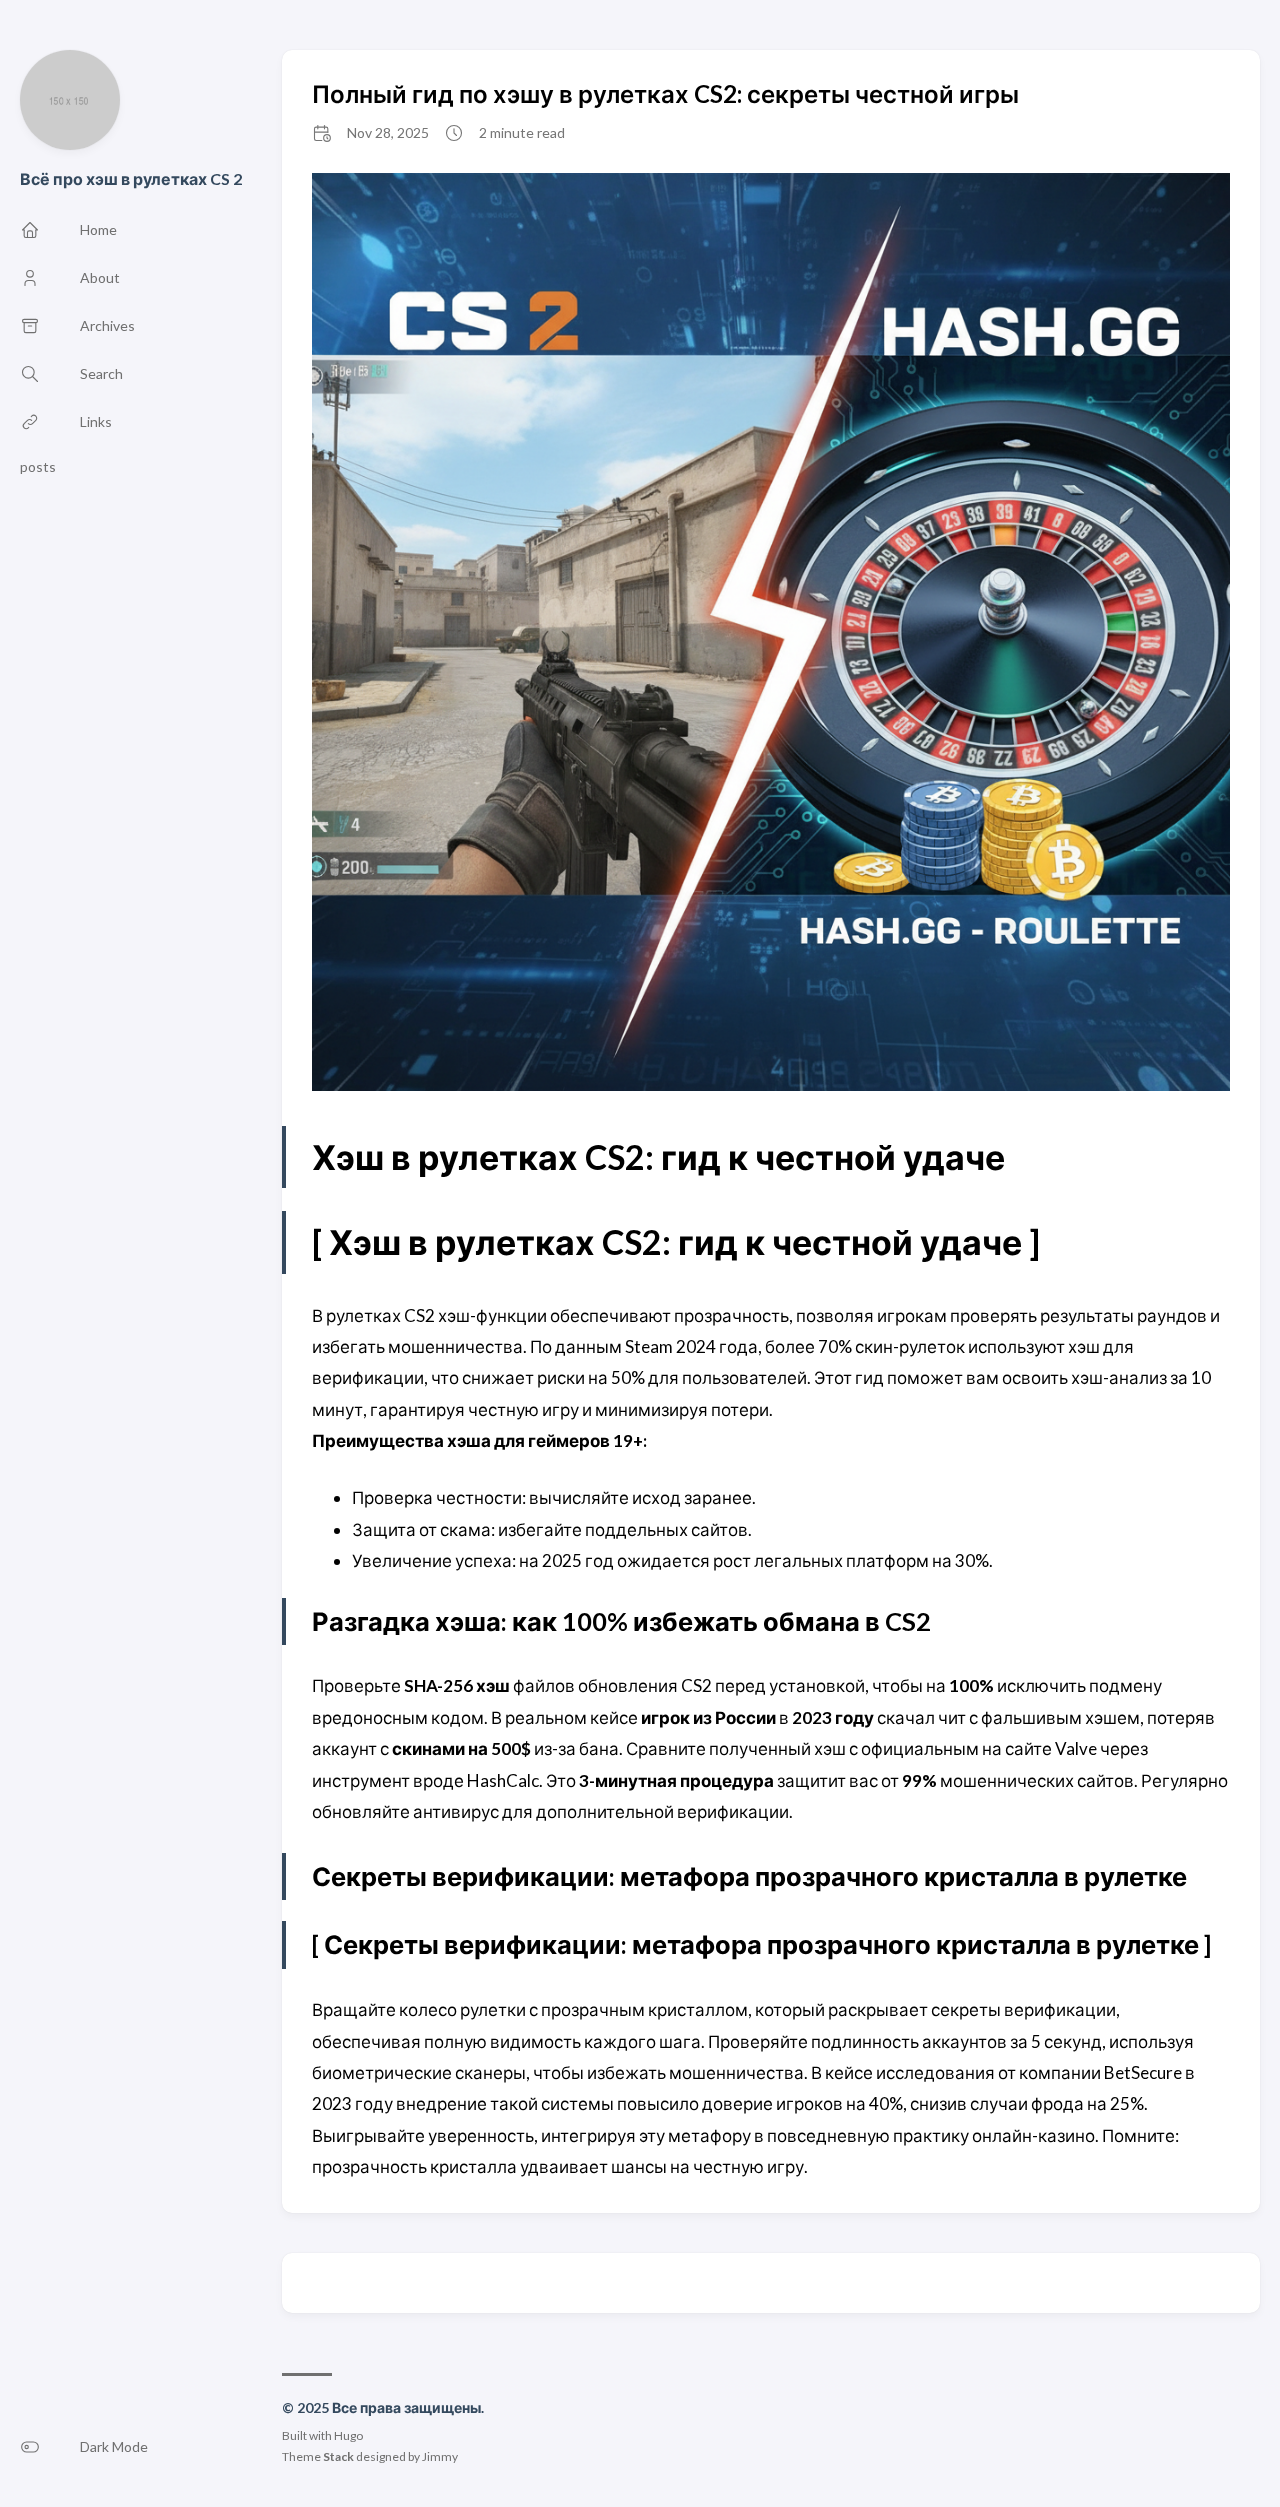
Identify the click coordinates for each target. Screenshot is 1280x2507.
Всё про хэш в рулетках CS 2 (131, 178)
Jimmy (440, 2456)
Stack (338, 2456)
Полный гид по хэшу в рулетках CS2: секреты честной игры (665, 93)
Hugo (348, 2435)
